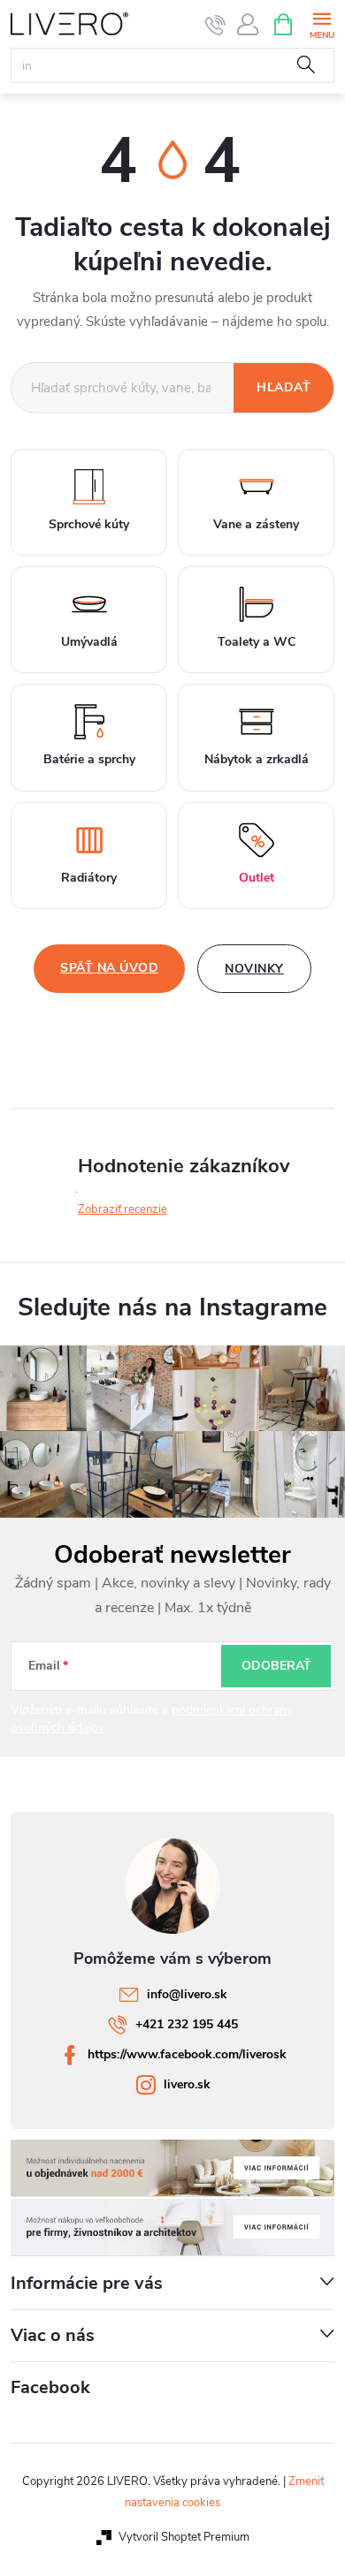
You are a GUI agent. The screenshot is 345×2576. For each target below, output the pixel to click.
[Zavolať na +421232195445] (215, 25)
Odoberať (276, 1666)
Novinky (254, 969)
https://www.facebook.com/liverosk (187, 2054)
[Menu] (322, 23)
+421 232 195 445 (187, 2024)
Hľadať (306, 65)
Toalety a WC (257, 642)
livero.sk (187, 2084)
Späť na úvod (109, 968)
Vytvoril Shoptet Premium (184, 2537)
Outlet (257, 878)
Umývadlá (89, 642)
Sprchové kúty (89, 524)
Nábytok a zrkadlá (257, 759)
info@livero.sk (187, 1994)
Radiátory (89, 878)
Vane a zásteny (256, 524)
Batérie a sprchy (89, 759)
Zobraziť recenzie (123, 1209)
